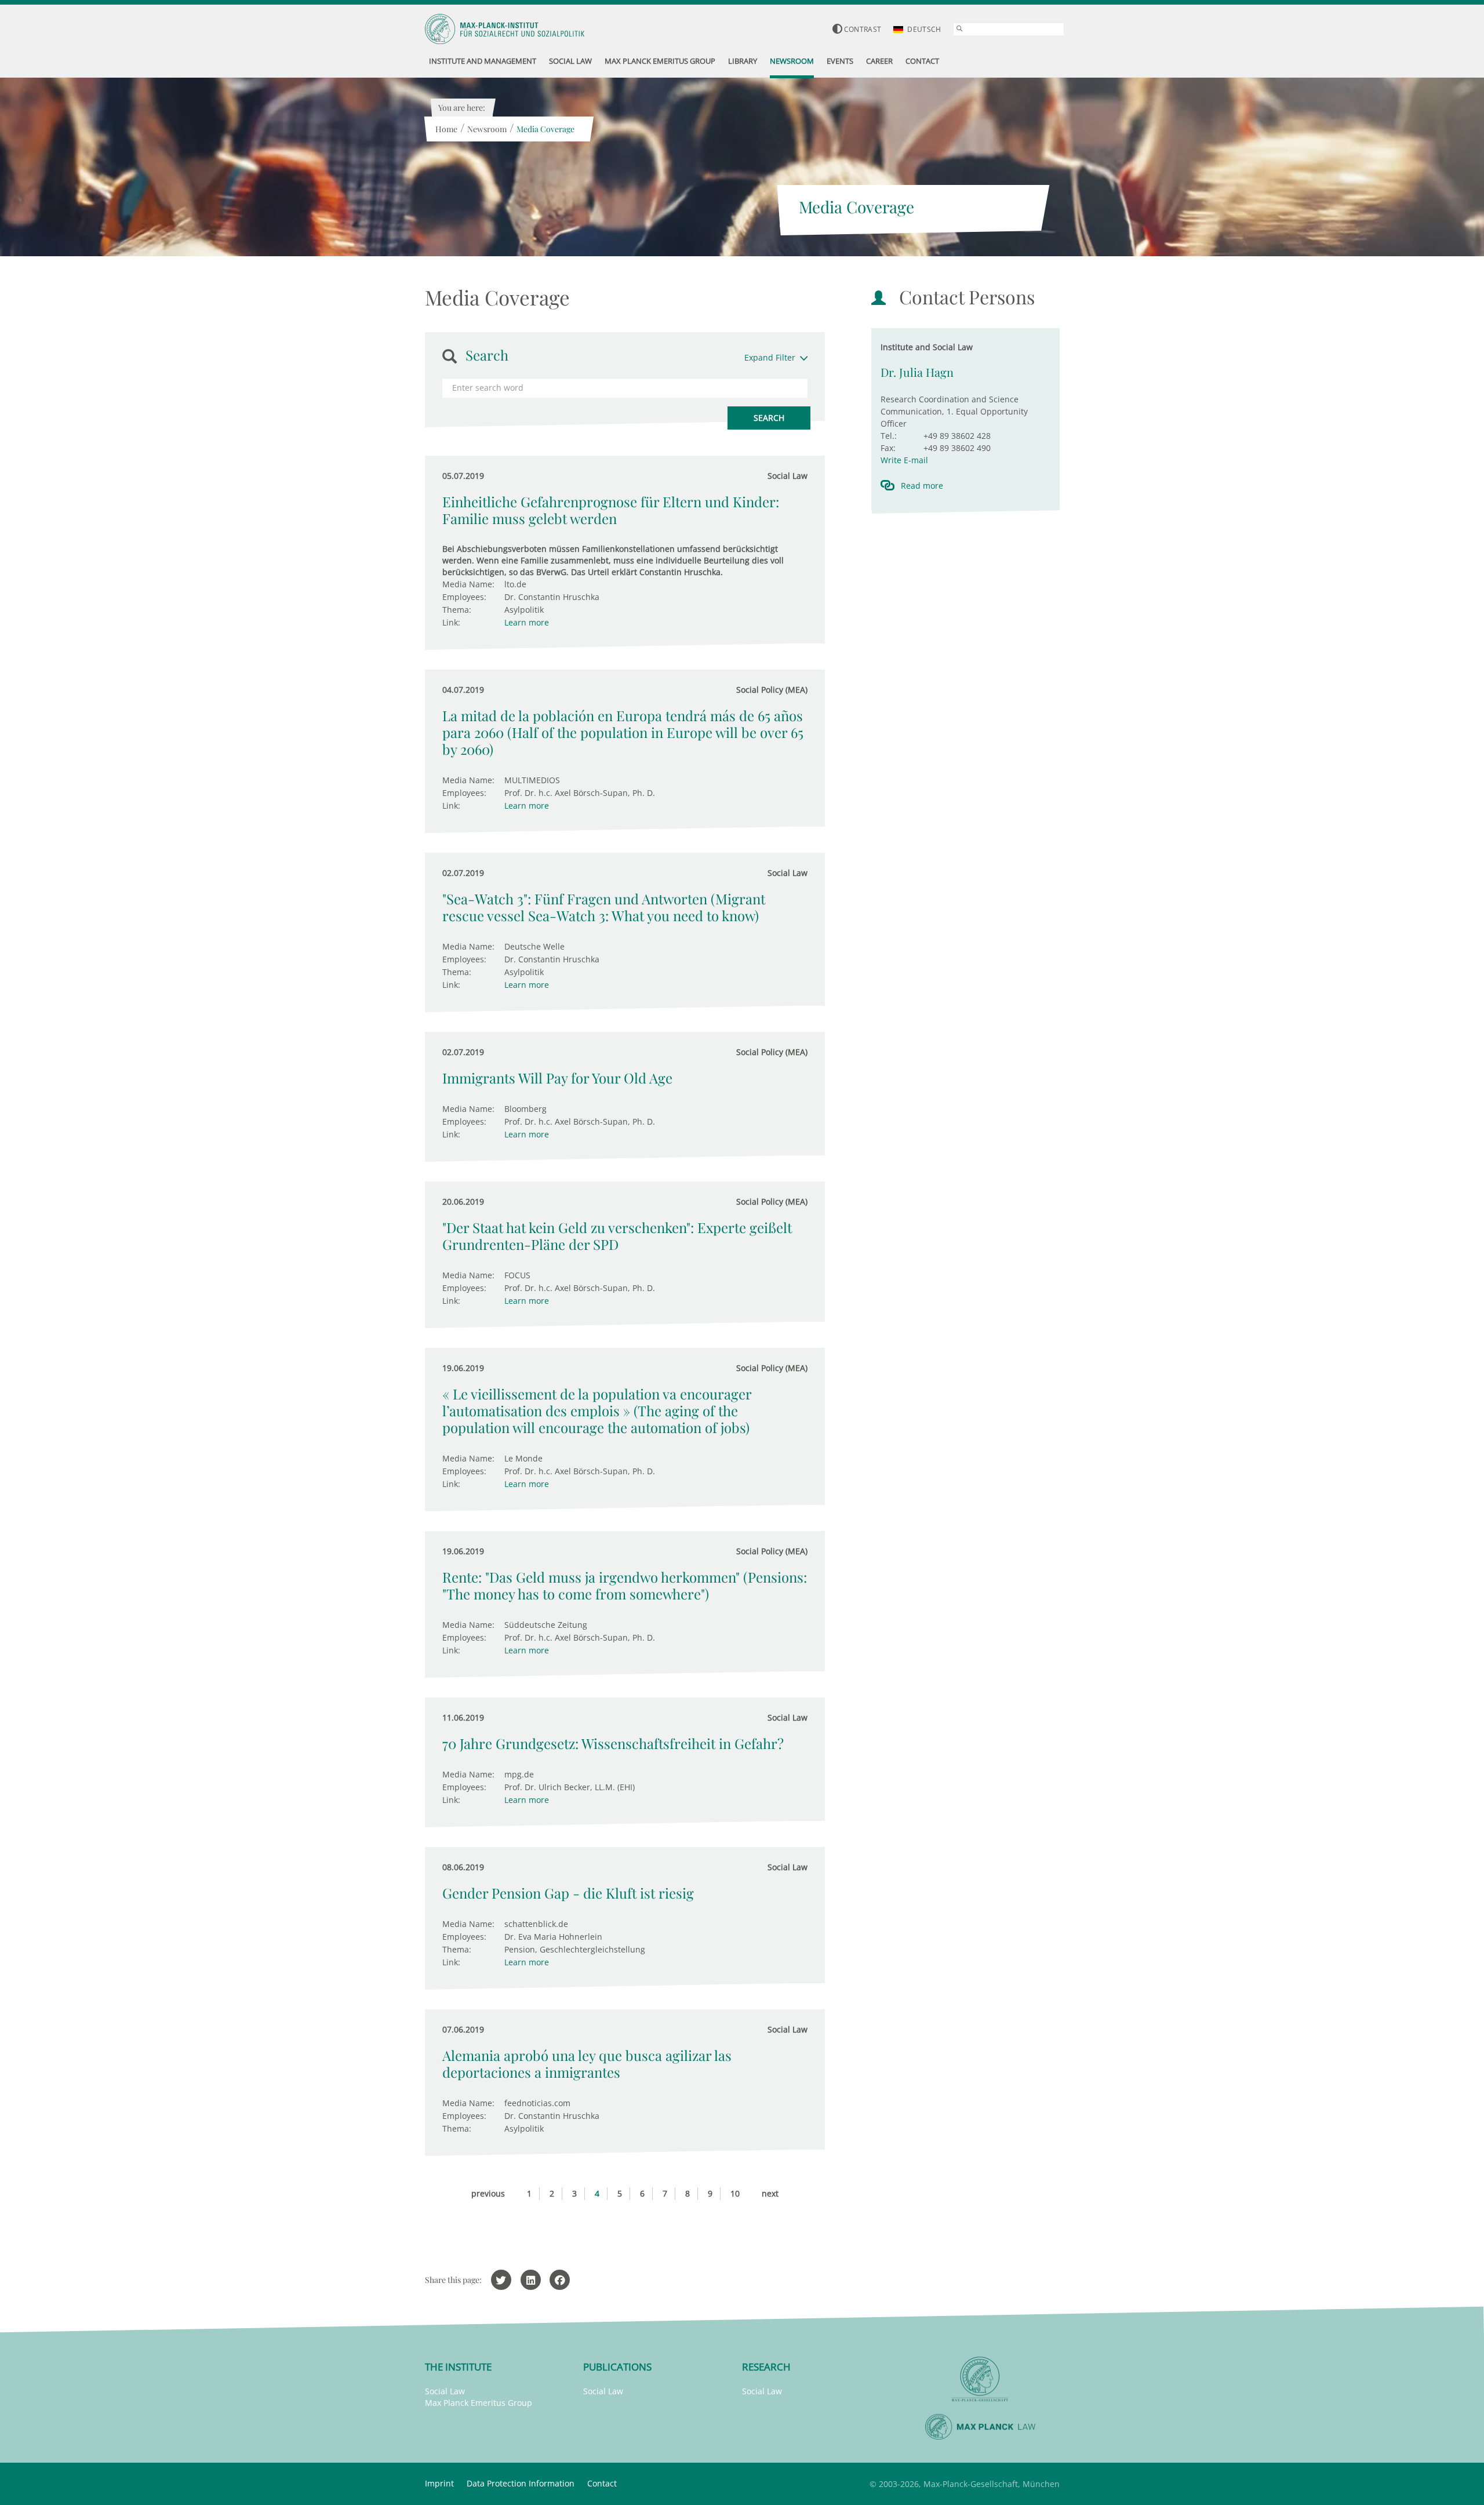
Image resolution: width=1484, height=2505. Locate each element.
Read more (922, 486)
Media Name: (468, 584)
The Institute (458, 2367)
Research (766, 2367)
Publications (617, 2367)
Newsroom (487, 129)
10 (735, 2193)
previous (488, 2193)
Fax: (888, 448)
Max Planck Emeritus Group (479, 2403)
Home (446, 129)
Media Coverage (545, 129)
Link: (451, 622)
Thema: (457, 610)
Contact (602, 2483)
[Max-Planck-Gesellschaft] (980, 2379)
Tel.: (889, 436)
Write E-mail (904, 460)
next (770, 2193)
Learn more (527, 622)
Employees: (464, 597)
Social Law (445, 2391)
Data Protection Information (521, 2483)
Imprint (439, 2483)
